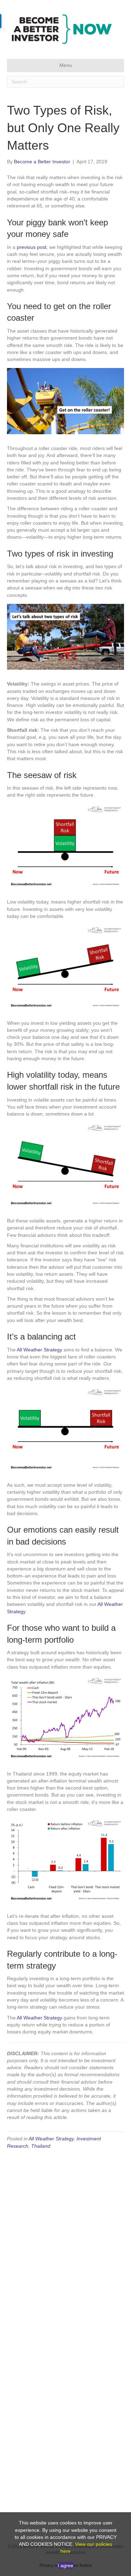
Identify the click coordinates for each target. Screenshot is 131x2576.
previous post (32, 247)
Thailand (41, 2146)
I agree (65, 2565)
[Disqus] (65, 2244)
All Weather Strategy (39, 1350)
